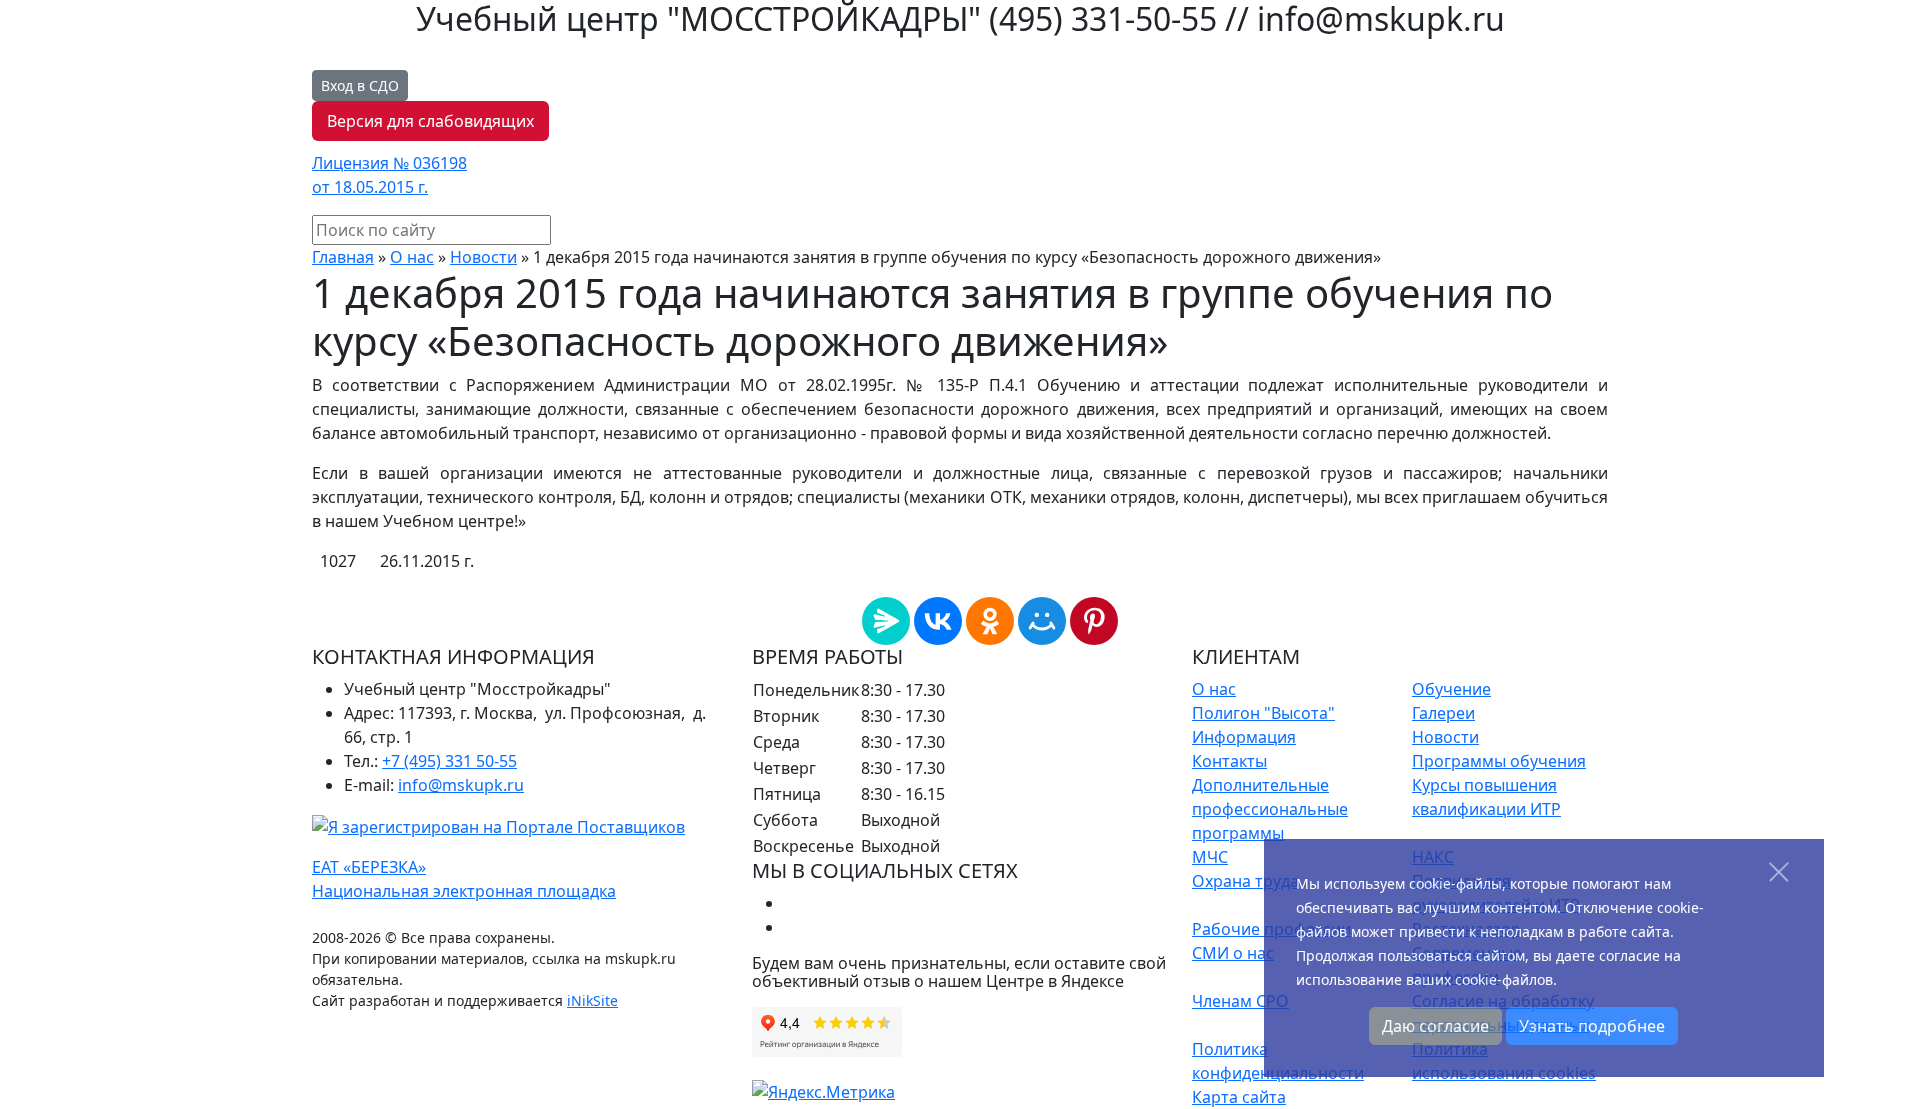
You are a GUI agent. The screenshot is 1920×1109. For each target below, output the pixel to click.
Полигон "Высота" (1263, 713)
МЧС (1210, 857)
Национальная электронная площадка (464, 891)
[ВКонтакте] (938, 621)
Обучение (1451, 689)
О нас (412, 257)
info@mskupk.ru (461, 785)
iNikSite (592, 1000)
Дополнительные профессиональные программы (1270, 809)
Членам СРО (1240, 1001)
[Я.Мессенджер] (886, 621)
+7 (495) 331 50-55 (449, 761)
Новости (483, 257)
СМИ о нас (1233, 953)
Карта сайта (1239, 1097)
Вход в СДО (360, 85)
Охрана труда (1245, 881)
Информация (1244, 737)
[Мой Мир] (1042, 621)
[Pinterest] (1094, 621)
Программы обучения (1499, 761)
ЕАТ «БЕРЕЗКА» (369, 867)
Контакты (1229, 761)
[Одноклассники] (990, 621)
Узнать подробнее (1592, 1026)
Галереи (1443, 713)
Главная (343, 257)
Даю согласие (1435, 1026)
